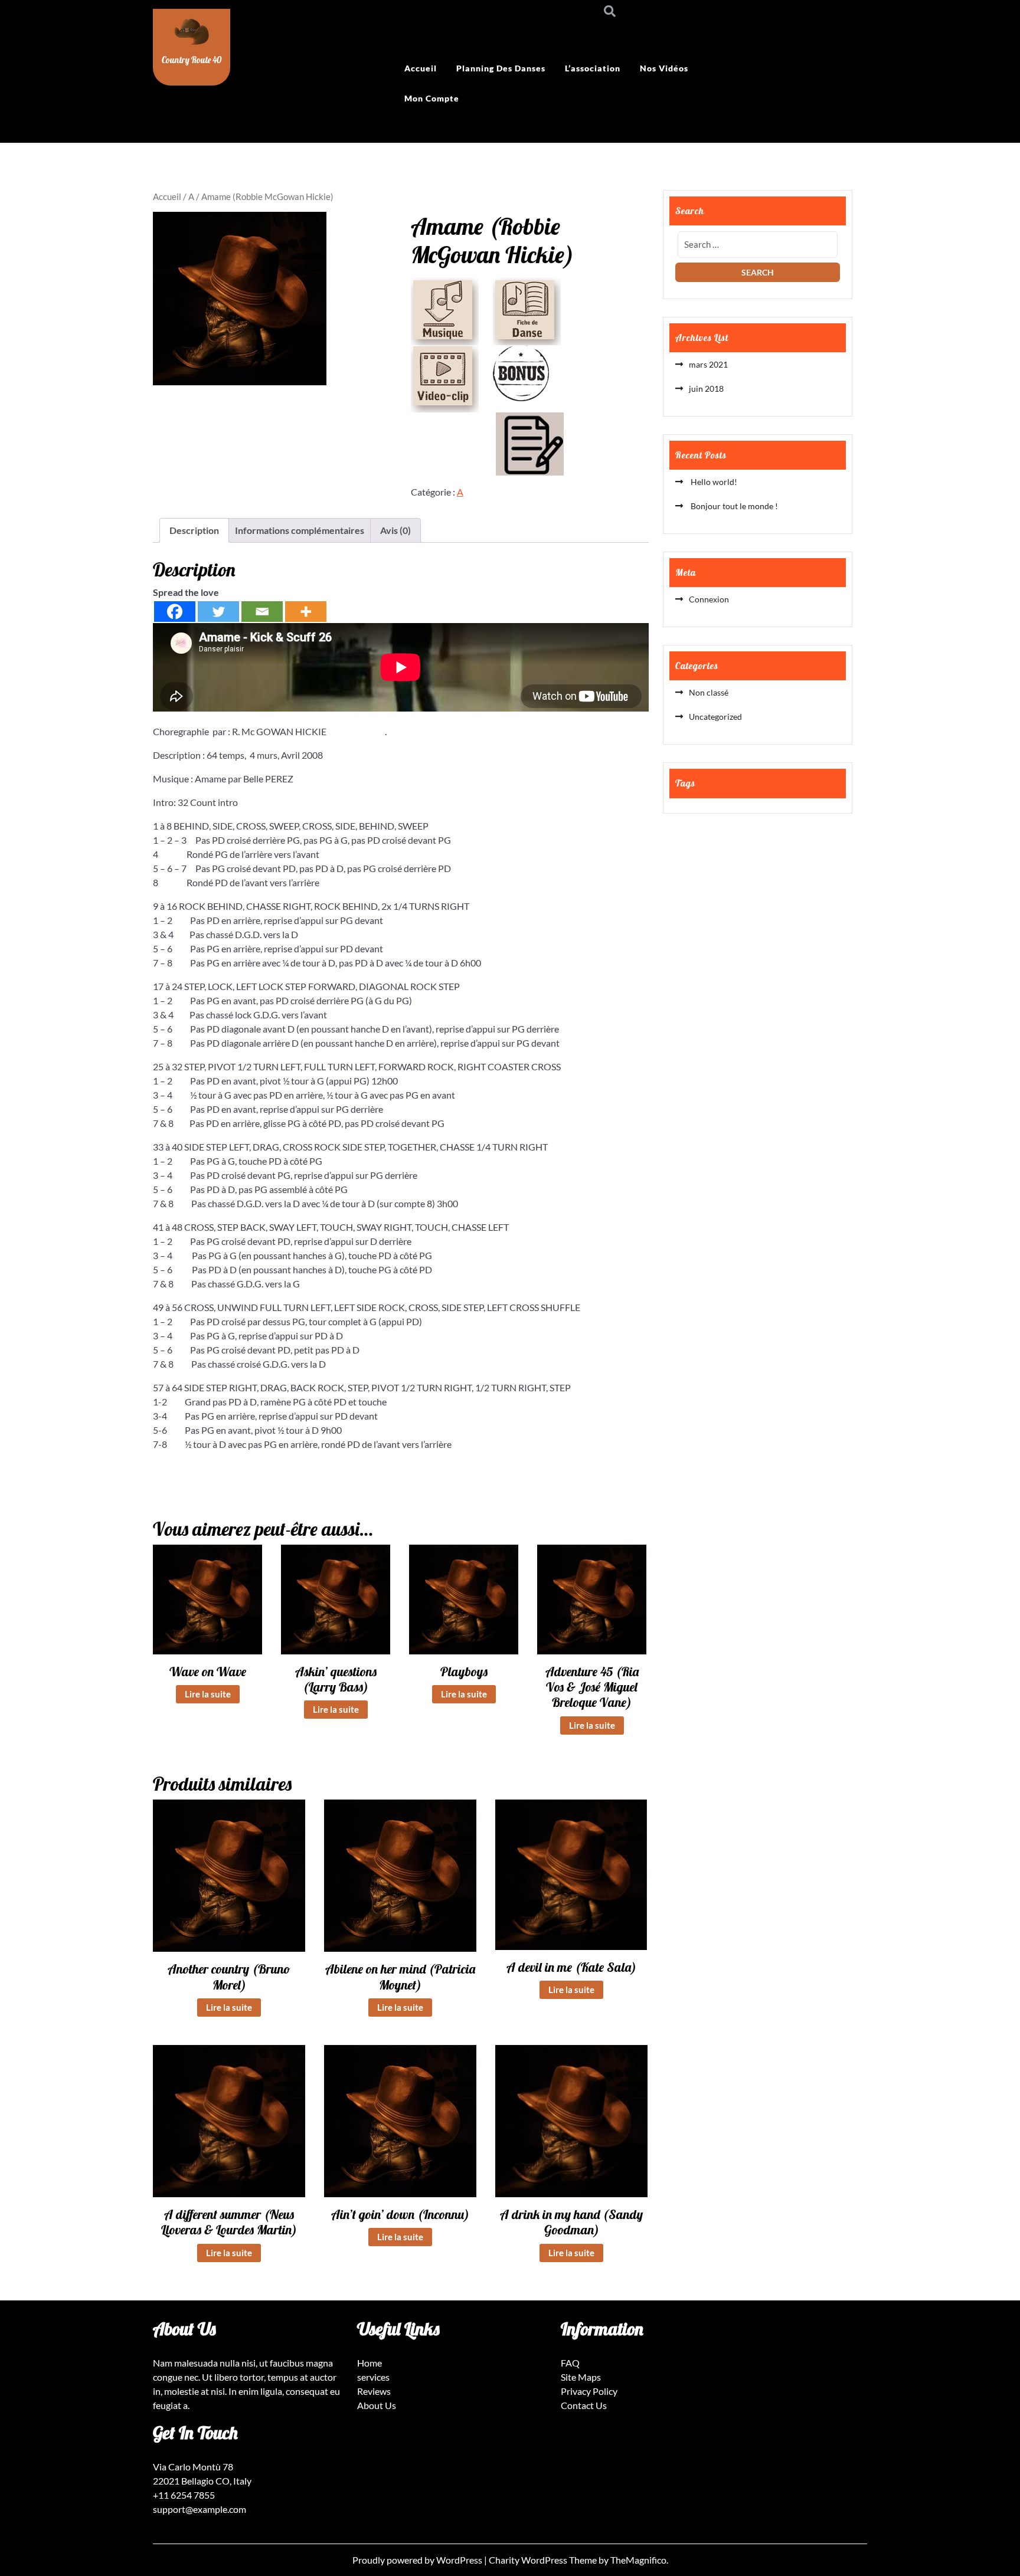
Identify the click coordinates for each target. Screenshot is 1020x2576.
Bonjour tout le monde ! (733, 506)
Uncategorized (715, 717)
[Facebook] (175, 612)
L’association (593, 68)
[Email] (262, 612)
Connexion (709, 599)
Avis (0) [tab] (395, 530)
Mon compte (432, 98)
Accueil (421, 68)
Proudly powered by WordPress (418, 2560)
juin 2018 (706, 389)
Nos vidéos (664, 68)
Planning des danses (501, 68)
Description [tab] (194, 530)
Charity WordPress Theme (544, 2560)
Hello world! (713, 482)
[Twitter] (218, 612)
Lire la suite (208, 1694)
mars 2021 (708, 364)
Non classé (709, 692)
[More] (306, 612)
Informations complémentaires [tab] (300, 530)
